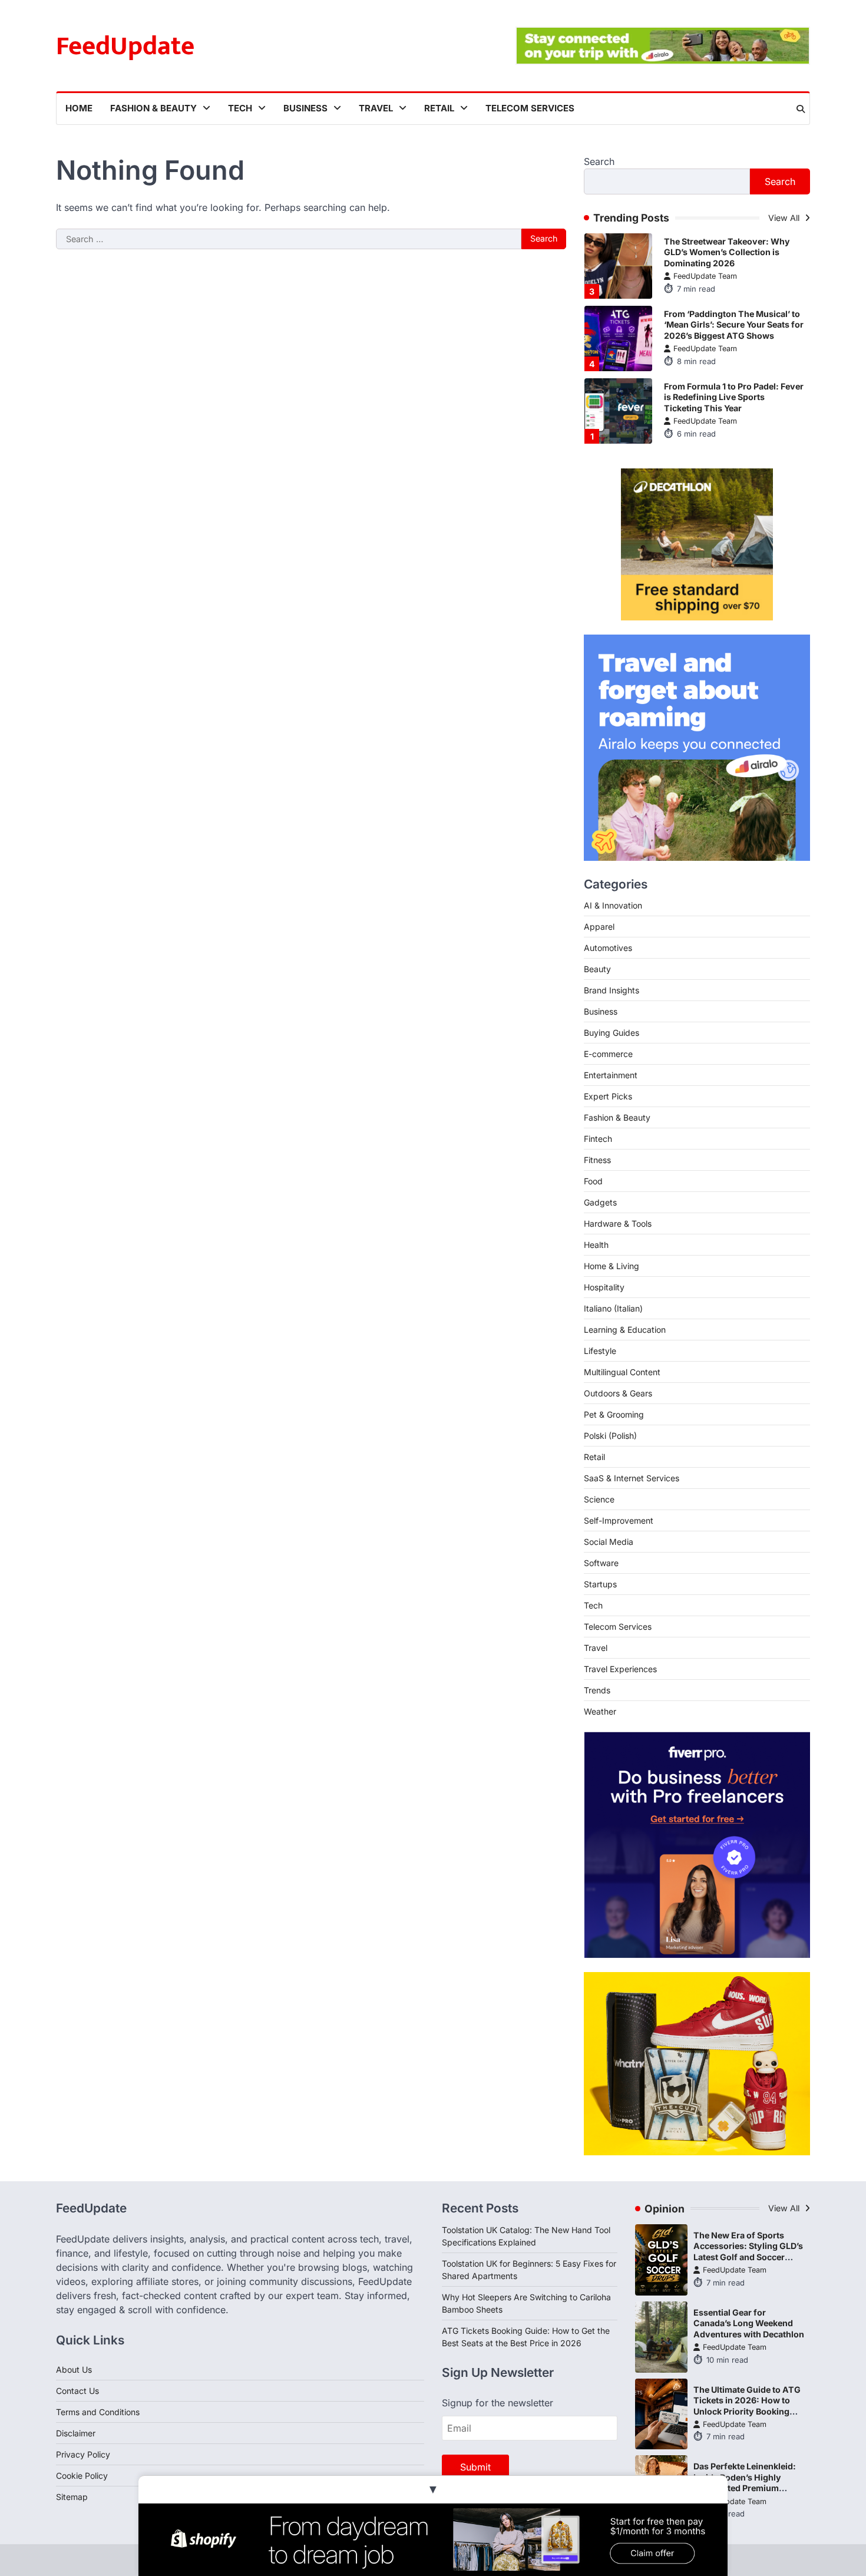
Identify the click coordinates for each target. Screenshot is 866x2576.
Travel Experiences (620, 1669)
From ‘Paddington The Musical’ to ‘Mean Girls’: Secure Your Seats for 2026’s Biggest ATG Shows (734, 325)
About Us (74, 2369)
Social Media (609, 1542)
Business (305, 108)
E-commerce (608, 1054)
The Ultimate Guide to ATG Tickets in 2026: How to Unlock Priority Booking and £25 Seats (747, 2406)
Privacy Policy (83, 2454)
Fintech (598, 1139)
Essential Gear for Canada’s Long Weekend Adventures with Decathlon (749, 2323)
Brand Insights (612, 990)
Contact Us (77, 2391)
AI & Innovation (613, 905)
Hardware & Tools (618, 1223)
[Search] (801, 109)
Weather (600, 1711)
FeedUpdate (125, 46)
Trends (597, 1690)
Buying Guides (612, 1033)
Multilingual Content (622, 1372)
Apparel (599, 927)
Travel (376, 108)
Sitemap (72, 2497)
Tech (240, 108)
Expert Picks (608, 1096)
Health (596, 1245)
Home (79, 108)
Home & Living (612, 1266)
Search (599, 161)
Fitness (597, 1160)
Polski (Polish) (610, 1436)
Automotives (608, 948)
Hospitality (604, 1287)
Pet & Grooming (614, 1414)
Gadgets (600, 1202)
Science (599, 1499)
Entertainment (611, 1075)
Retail (439, 108)
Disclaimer (76, 2433)
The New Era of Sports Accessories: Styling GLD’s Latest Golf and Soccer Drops (748, 2252)
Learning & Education (625, 1330)
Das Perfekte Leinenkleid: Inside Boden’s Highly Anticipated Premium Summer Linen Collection (745, 2483)
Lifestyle (600, 1351)
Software (601, 1563)
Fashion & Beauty (153, 108)
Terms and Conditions (98, 2412)
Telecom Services (530, 108)
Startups (600, 1584)
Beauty (597, 969)
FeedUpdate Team (705, 276)
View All (785, 218)
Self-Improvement (619, 1520)
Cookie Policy (82, 2476)
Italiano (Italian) (613, 1308)
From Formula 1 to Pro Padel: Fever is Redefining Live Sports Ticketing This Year (734, 397)
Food (593, 1181)
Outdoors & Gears (618, 1393)
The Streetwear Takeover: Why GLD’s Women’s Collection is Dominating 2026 (727, 252)
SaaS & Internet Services (632, 1478)
